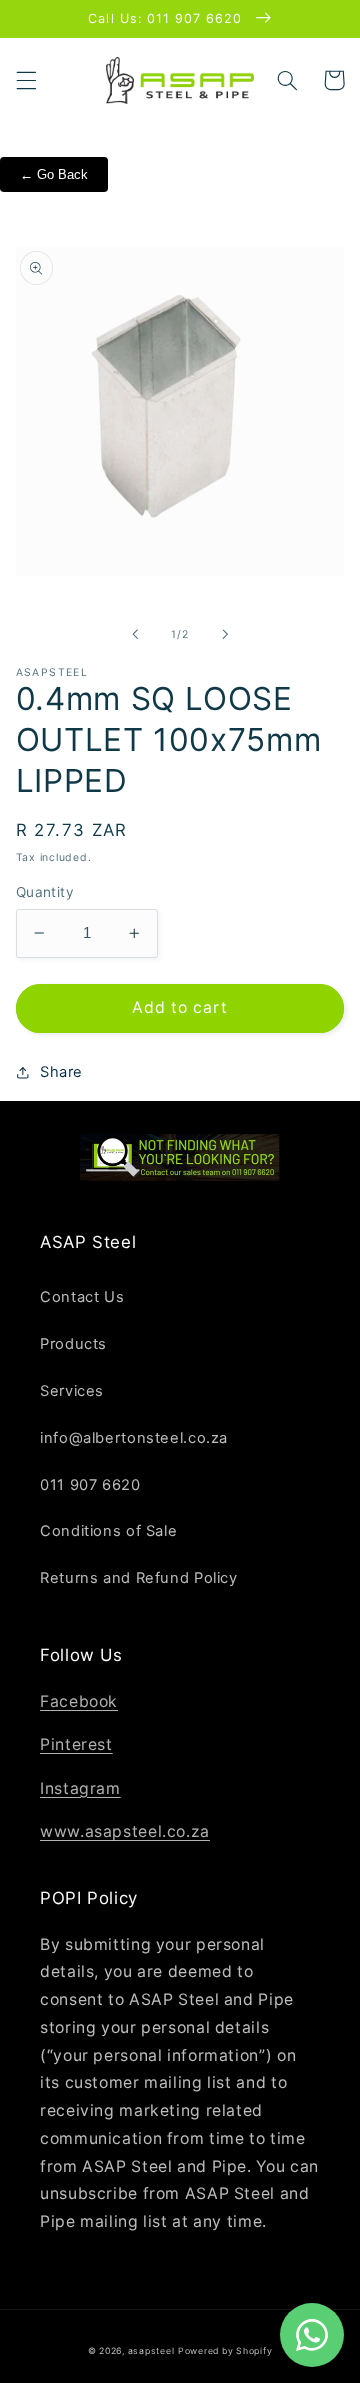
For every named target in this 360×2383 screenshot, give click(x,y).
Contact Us (82, 1297)
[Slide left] (135, 634)
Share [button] (61, 1072)
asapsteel (151, 2351)
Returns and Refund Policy (139, 1578)
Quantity (45, 892)
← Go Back (54, 174)
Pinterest (76, 1744)
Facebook (79, 1701)
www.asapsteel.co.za (125, 1831)
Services (72, 1391)
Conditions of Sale (108, 1531)
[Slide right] (225, 634)
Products (73, 1344)
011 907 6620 (90, 1485)
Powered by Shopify (225, 2351)
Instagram (80, 1788)
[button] (26, 80)
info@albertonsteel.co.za (134, 1438)
